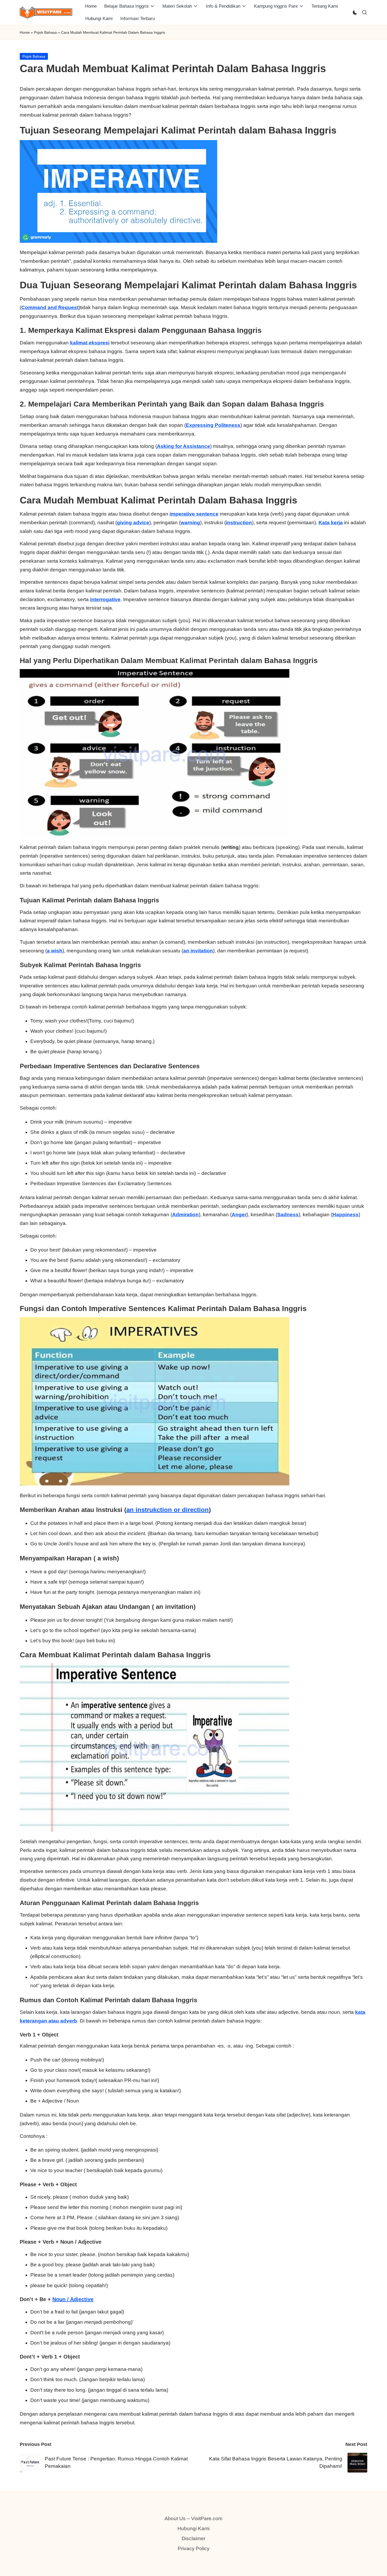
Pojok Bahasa (45, 32)
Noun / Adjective (73, 2299)
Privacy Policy (194, 2548)
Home (25, 32)
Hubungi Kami (193, 2528)
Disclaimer (193, 2538)
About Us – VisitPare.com (193, 2518)
